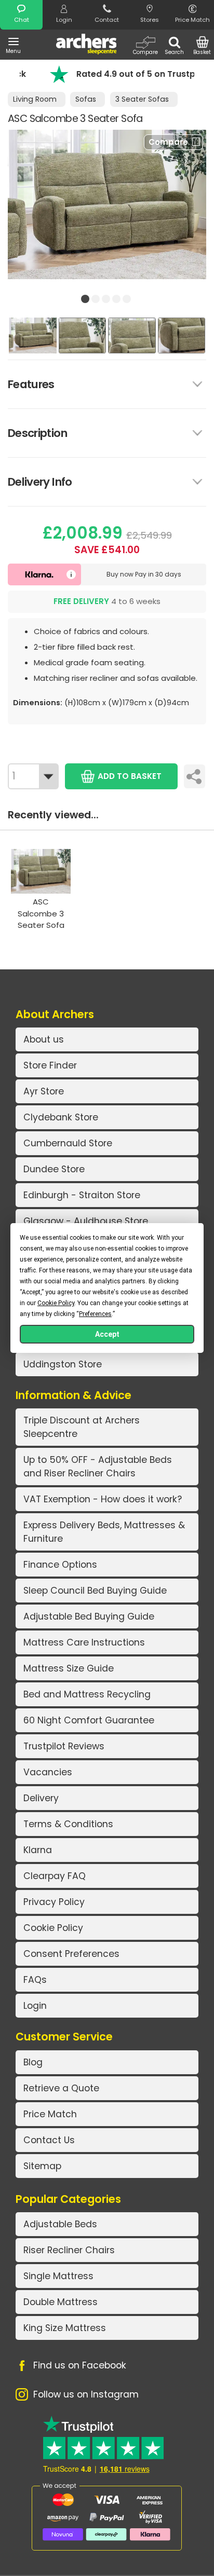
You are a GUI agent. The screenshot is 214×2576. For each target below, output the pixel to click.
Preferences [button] (95, 1314)
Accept (107, 1334)
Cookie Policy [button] (56, 1303)
